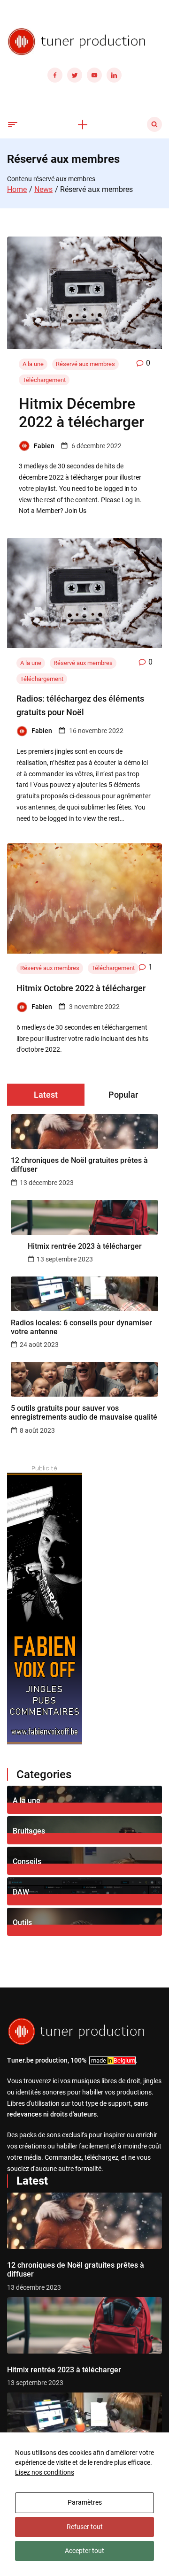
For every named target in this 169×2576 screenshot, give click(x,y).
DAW (21, 1892)
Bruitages (29, 1831)
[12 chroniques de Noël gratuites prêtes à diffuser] (84, 2221)
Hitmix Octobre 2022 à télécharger (81, 988)
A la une (33, 364)
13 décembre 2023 (47, 1183)
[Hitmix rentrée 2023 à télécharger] (84, 2325)
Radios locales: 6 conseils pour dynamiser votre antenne (81, 1327)
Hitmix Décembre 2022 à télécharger (81, 413)
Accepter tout (84, 2551)
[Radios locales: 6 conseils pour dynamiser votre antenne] (84, 2421)
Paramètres (85, 2502)
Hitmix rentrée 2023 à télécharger (85, 1246)
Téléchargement (44, 380)
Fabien (44, 446)
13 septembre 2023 (65, 1259)
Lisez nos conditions (45, 2472)
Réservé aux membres (85, 364)
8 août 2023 (37, 1430)
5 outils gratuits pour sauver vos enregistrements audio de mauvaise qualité (84, 1413)
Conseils (27, 1861)
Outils (22, 1922)
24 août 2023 (39, 1345)
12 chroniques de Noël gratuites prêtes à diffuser (79, 1165)
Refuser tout (85, 2527)
